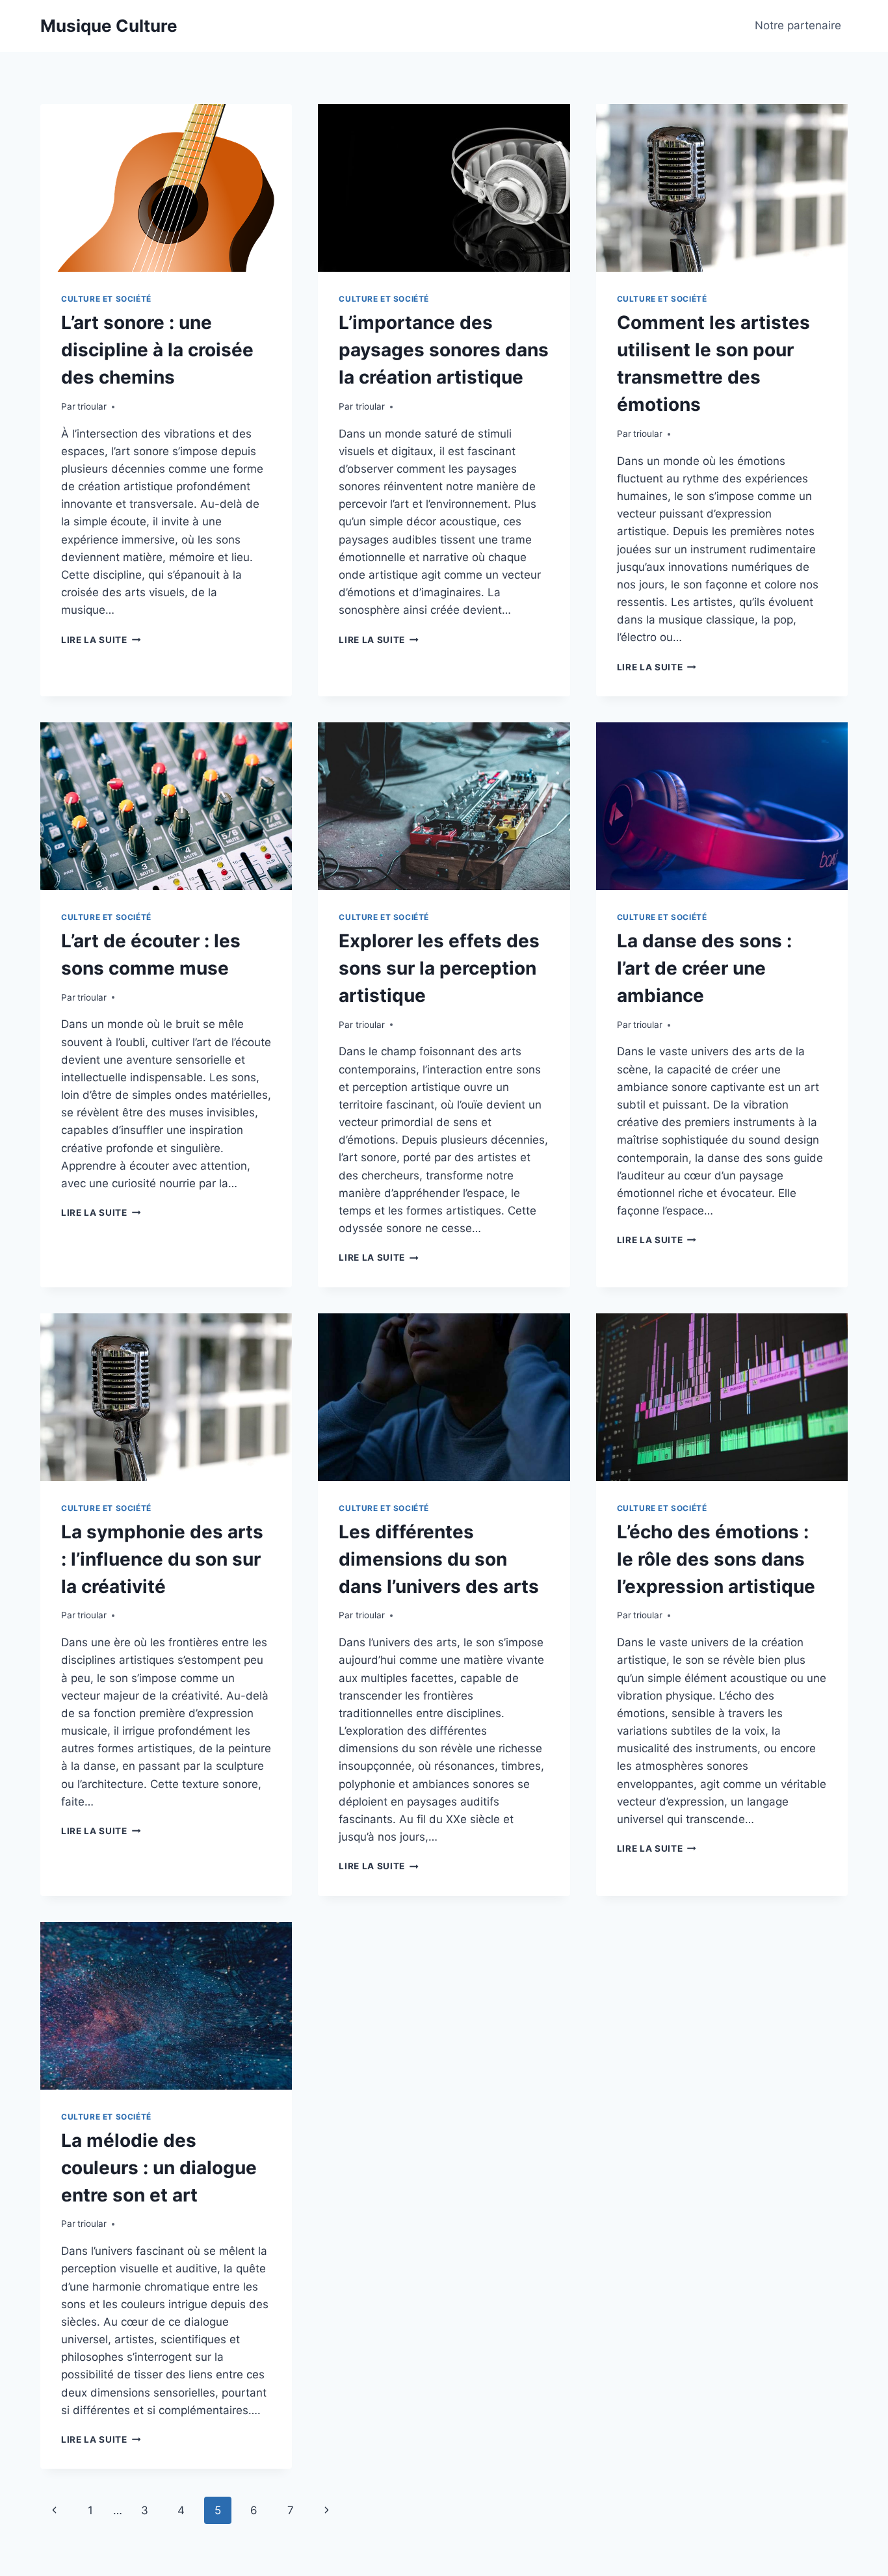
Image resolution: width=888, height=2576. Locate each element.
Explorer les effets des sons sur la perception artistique (439, 968)
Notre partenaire (798, 25)
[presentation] (166, 188)
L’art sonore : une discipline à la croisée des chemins (157, 350)
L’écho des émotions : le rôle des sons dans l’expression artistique (716, 1559)
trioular (92, 406)
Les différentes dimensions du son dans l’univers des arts (439, 1559)
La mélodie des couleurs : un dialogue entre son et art (159, 2168)
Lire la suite (101, 640)
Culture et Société (106, 299)
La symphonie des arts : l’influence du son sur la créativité (162, 1559)
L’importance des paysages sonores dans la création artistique (444, 350)
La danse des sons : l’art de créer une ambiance (704, 968)
